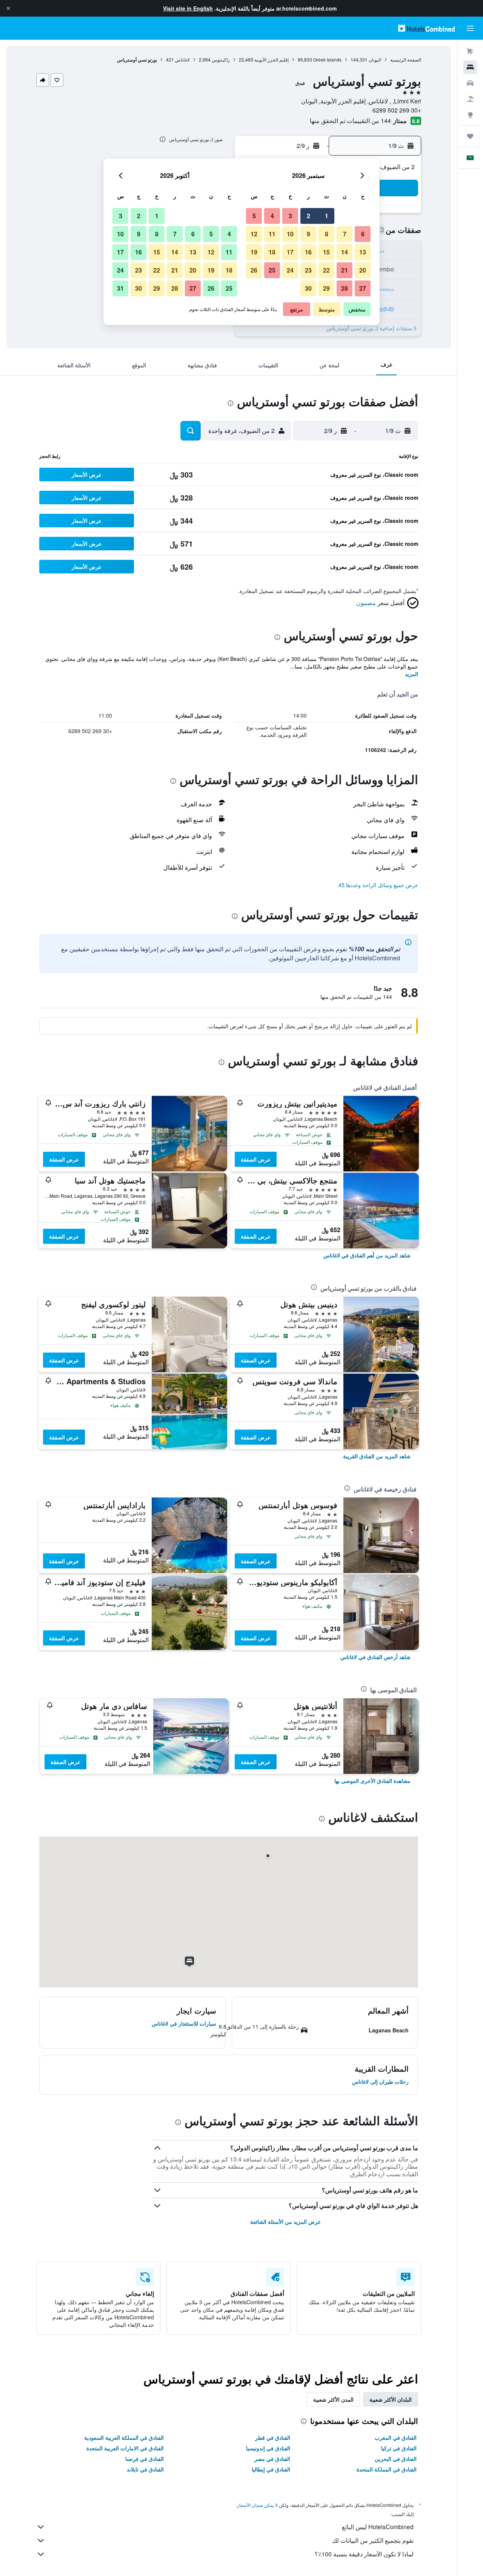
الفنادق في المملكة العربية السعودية (124, 2437)
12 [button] (254, 234)
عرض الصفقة (256, 1159)
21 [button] (345, 270)
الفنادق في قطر (273, 2437)
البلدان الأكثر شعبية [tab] (391, 2399)
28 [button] (345, 288)
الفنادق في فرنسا (145, 2459)
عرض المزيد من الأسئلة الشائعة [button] (285, 2222)
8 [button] (327, 234)
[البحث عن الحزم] (470, 99)
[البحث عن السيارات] (470, 83)
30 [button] (308, 288)
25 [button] (272, 270)
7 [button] (345, 234)
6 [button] (363, 234)
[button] (8, 8)
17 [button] (290, 252)
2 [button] (308, 216)
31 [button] (120, 288)
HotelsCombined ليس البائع (378, 2527)
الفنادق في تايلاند (145, 2469)
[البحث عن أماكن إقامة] (470, 67)
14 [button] (345, 252)
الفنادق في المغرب (396, 2437)
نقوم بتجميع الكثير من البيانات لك (373, 2540)
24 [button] (290, 270)
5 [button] (254, 216)
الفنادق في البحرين (396, 2459)
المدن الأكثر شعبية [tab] (333, 2399)
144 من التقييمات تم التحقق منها (350, 121)
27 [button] (363, 288)
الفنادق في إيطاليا (271, 2469)
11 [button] (272, 234)
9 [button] (308, 234)
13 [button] (363, 252)
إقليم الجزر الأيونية (271, 59)
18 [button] (272, 252)
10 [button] (290, 234)
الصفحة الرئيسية (406, 59)
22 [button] (326, 270)
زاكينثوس (221, 59)
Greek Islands (327, 59)
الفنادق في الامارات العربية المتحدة (125, 2448)
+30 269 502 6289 (397, 110)
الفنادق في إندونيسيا (268, 2448)
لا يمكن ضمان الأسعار (257, 2505)
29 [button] (326, 288)
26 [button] (254, 270)
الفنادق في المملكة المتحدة (387, 2469)
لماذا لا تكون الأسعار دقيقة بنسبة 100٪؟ (364, 2554)
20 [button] (363, 270)
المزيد (411, 674)
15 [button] (326, 252)
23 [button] (308, 270)
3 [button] (290, 216)
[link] (367, 1255)
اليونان (375, 59)
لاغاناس (182, 59)
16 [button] (308, 252)
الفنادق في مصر (272, 2459)
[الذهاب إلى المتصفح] (470, 115)
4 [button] (272, 216)
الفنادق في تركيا (399, 2448)
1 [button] (327, 216)
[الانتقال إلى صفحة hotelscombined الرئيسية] (426, 28)
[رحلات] (470, 136)
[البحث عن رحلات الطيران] (470, 51)
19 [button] (254, 252)
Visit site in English (188, 8)
